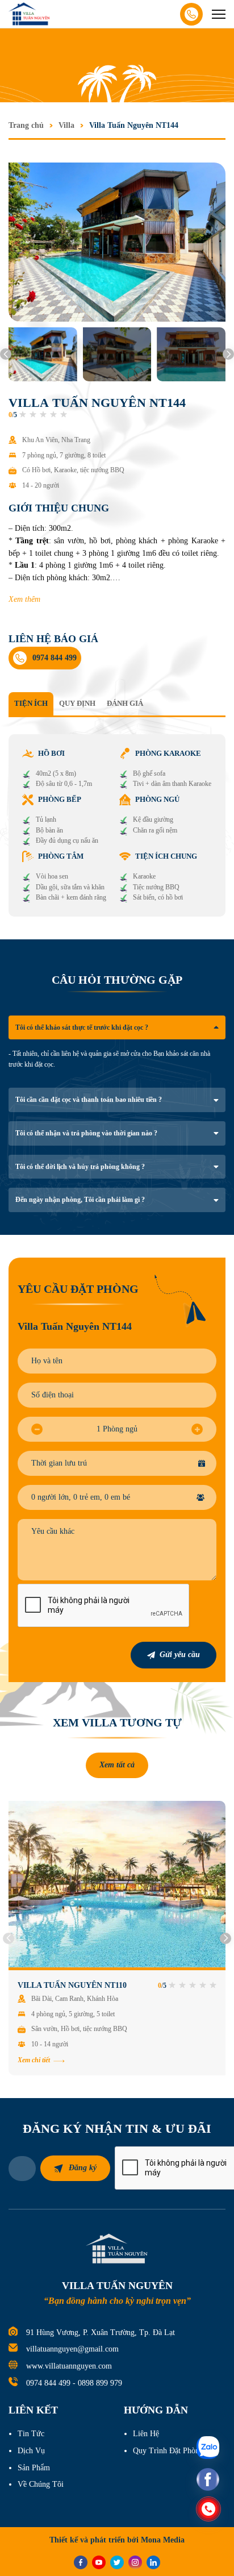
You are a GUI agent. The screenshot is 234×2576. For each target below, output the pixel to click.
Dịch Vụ (31, 2451)
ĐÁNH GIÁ (125, 703)
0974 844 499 (48, 2383)
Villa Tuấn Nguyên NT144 (134, 125)
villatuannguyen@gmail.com (72, 2349)
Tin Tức (31, 2434)
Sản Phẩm (34, 2468)
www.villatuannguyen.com (69, 2366)
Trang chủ (26, 125)
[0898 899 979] (208, 2509)
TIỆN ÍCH (31, 703)
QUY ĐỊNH (77, 703)
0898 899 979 (100, 2383)
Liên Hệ (146, 2434)
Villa (66, 125)
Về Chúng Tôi (41, 2484)
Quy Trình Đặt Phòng (168, 2451)
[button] (6, 354)
